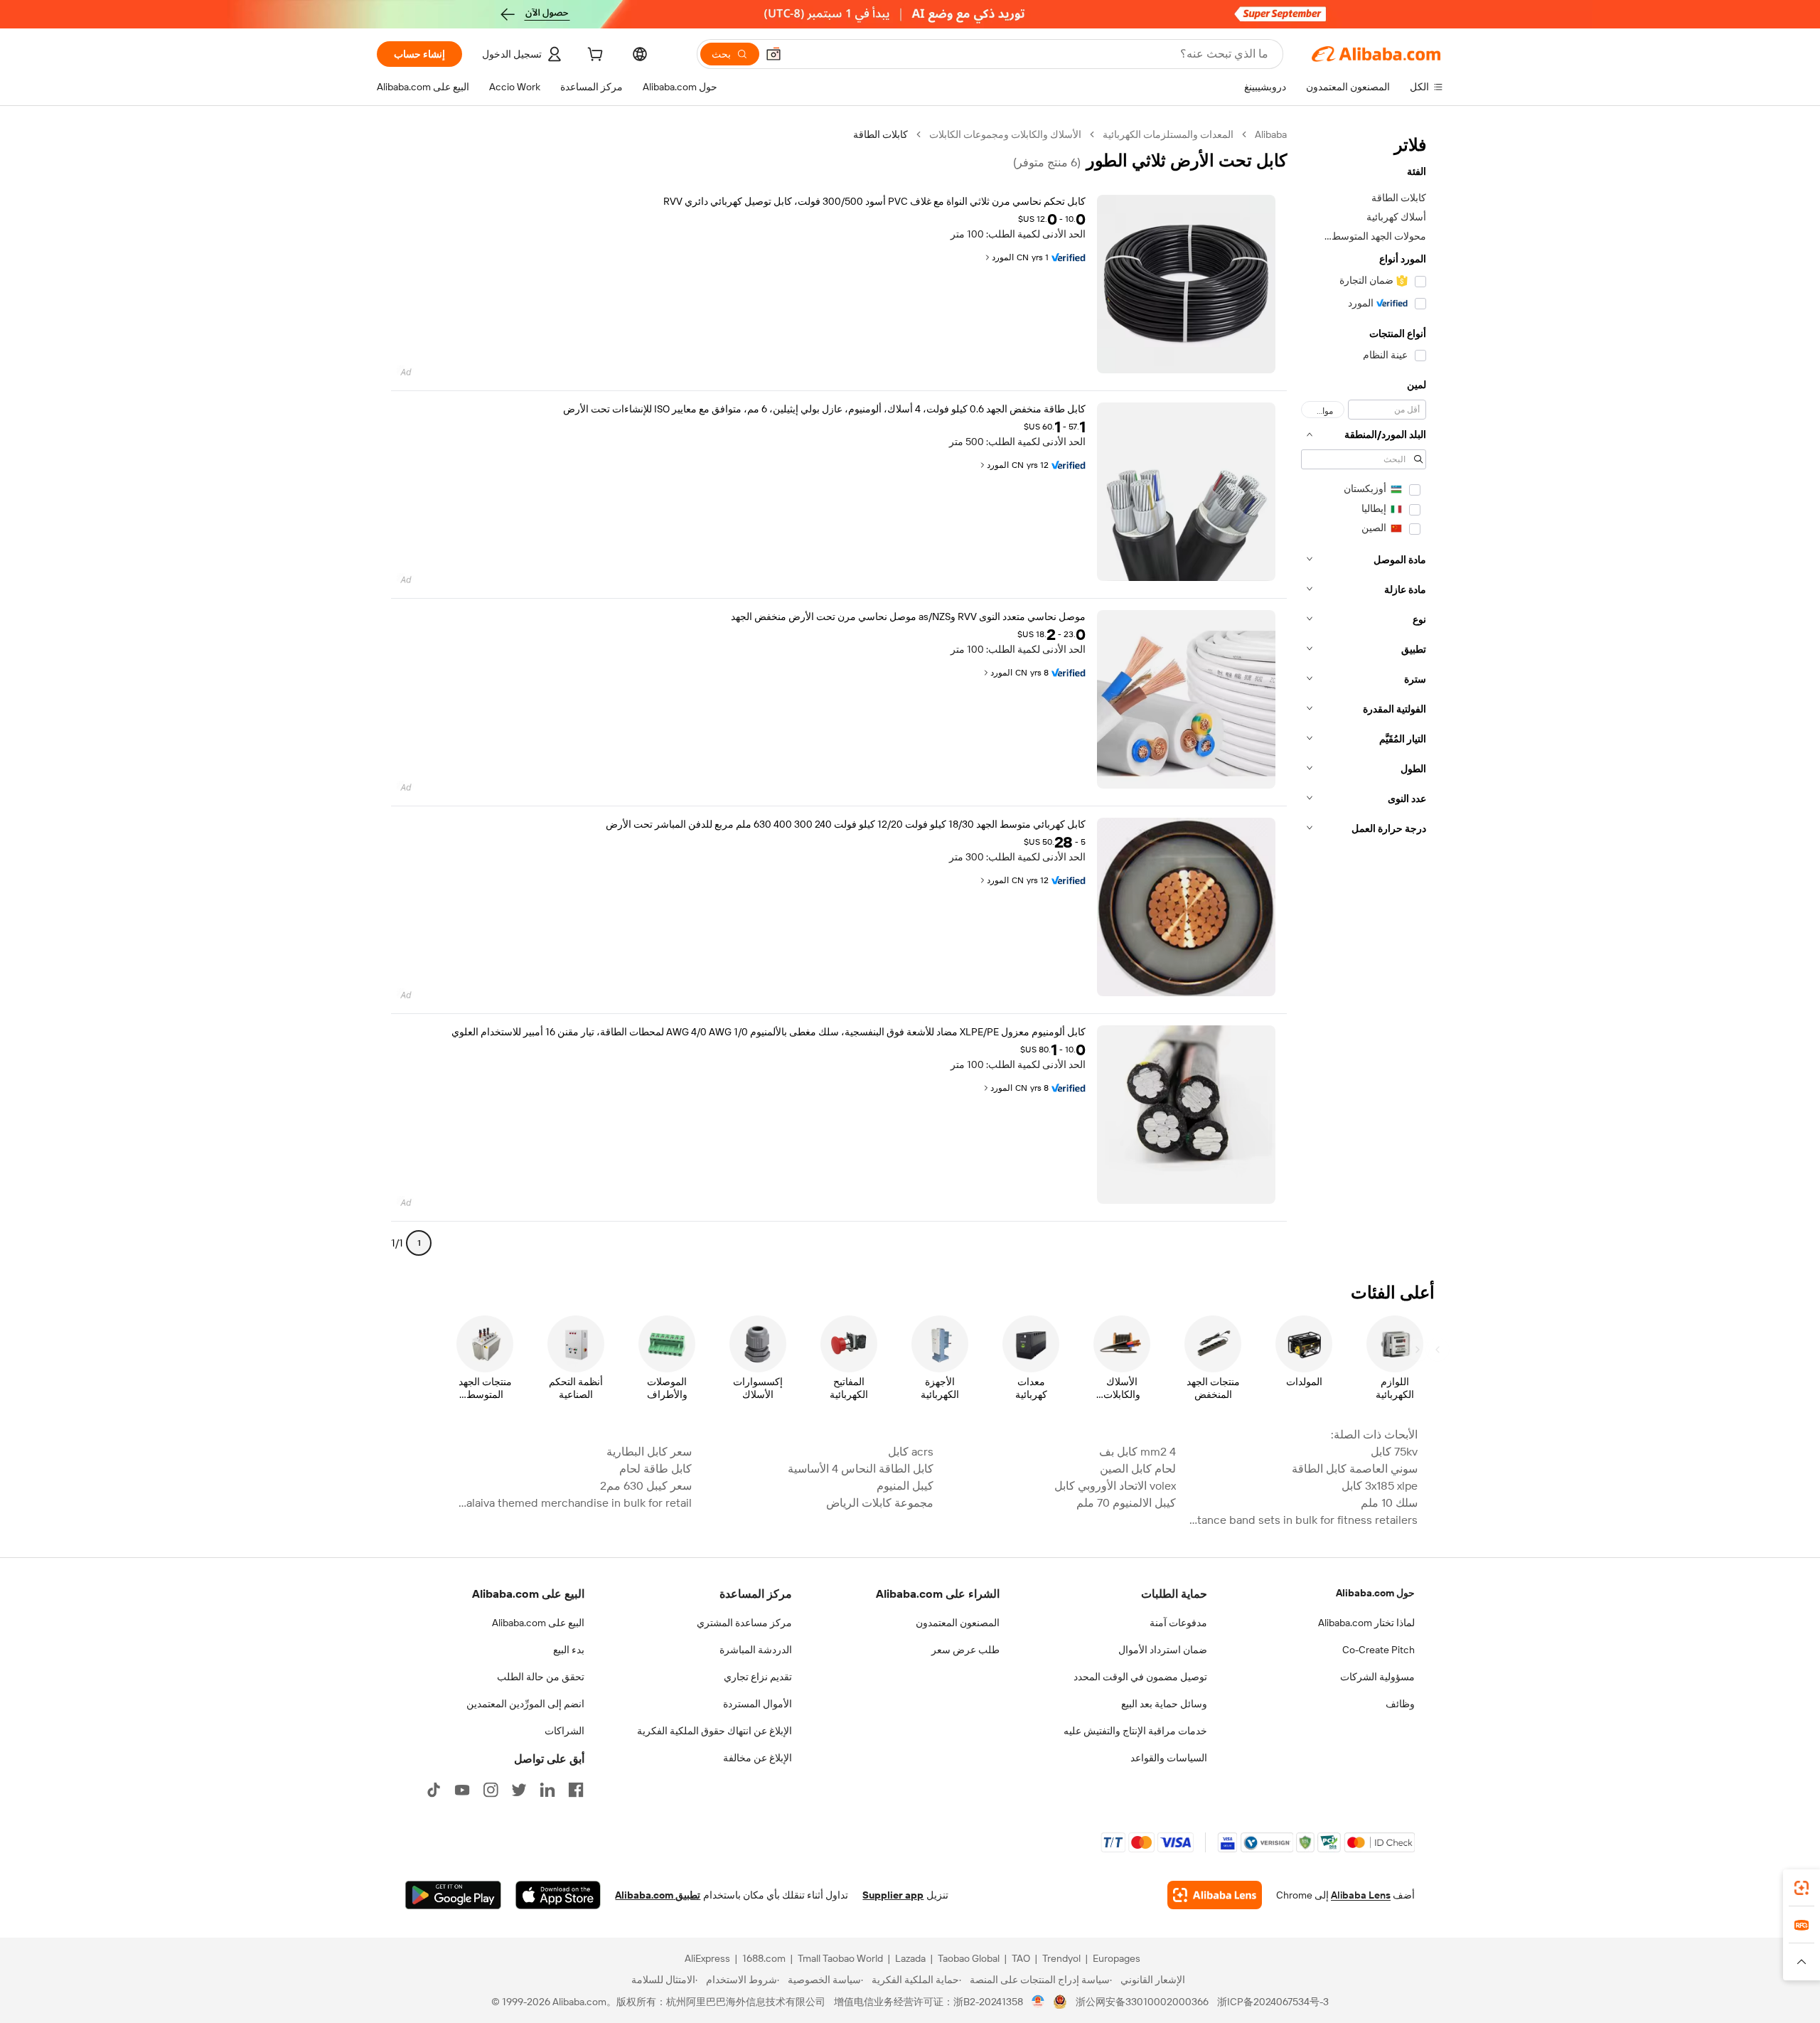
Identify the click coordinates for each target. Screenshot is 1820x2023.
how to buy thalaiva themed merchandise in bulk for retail (574, 1503)
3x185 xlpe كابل (1380, 1486)
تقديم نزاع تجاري (758, 1677)
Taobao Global (969, 1958)
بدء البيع (569, 1650)
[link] (1802, 1888)
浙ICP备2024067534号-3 (1273, 2002)
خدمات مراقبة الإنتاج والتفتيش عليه (1135, 1731)
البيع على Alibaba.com (538, 1623)
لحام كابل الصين (1137, 1469)
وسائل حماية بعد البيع (1164, 1704)
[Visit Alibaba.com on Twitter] (519, 1790)
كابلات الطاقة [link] (880, 134)
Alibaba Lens (1361, 1895)
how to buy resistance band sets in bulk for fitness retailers (1301, 1520)
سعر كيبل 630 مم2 (646, 1486)
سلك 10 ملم (1389, 1503)
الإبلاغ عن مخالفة (758, 1758)
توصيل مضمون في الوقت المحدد (1140, 1677)
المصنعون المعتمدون (958, 1623)
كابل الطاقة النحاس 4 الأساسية (861, 1469)
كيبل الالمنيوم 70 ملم (1126, 1503)
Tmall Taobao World (840, 1958)
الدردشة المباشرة (756, 1650)
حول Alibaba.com (1375, 1593)
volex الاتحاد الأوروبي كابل (1115, 1486)
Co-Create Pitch (1379, 1650)
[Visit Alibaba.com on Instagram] (491, 1790)
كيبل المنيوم (905, 1486)
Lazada (910, 1958)
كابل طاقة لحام (655, 1469)
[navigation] (1364, 695)
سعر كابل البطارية (649, 1452)
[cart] (594, 56)
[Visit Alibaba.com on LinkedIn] (547, 1790)
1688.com (764, 1958)
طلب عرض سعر (965, 1650)
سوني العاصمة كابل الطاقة (1355, 1469)
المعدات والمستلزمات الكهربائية (1168, 134)
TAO (1021, 1958)
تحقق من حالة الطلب (541, 1677)
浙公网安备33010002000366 (1142, 2002)
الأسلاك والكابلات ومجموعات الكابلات (1005, 134)
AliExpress (707, 1958)
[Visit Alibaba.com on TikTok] (434, 1790)
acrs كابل (911, 1452)
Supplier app (893, 1895)
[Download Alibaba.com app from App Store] (558, 1895)
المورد (1003, 257)
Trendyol (1061, 1958)
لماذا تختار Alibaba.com (1366, 1623)
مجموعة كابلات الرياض (880, 1503)
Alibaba (1271, 134)
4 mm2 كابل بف (1137, 1452)
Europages (1117, 1958)
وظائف (1400, 1704)
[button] (773, 54)
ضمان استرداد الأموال (1163, 1650)
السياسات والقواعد (1169, 1758)
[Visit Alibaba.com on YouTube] (462, 1790)
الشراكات (564, 1731)
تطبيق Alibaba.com (658, 1895)
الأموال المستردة (758, 1704)
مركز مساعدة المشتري (744, 1623)
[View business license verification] (1038, 2002)
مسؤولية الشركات (1377, 1677)
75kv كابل (1394, 1452)
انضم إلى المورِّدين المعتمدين (525, 1704)
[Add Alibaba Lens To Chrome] (1215, 1895)
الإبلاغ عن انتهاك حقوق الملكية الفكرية (714, 1731)
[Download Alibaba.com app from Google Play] (453, 1895)
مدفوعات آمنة (1178, 1623)
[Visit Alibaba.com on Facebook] (576, 1790)
